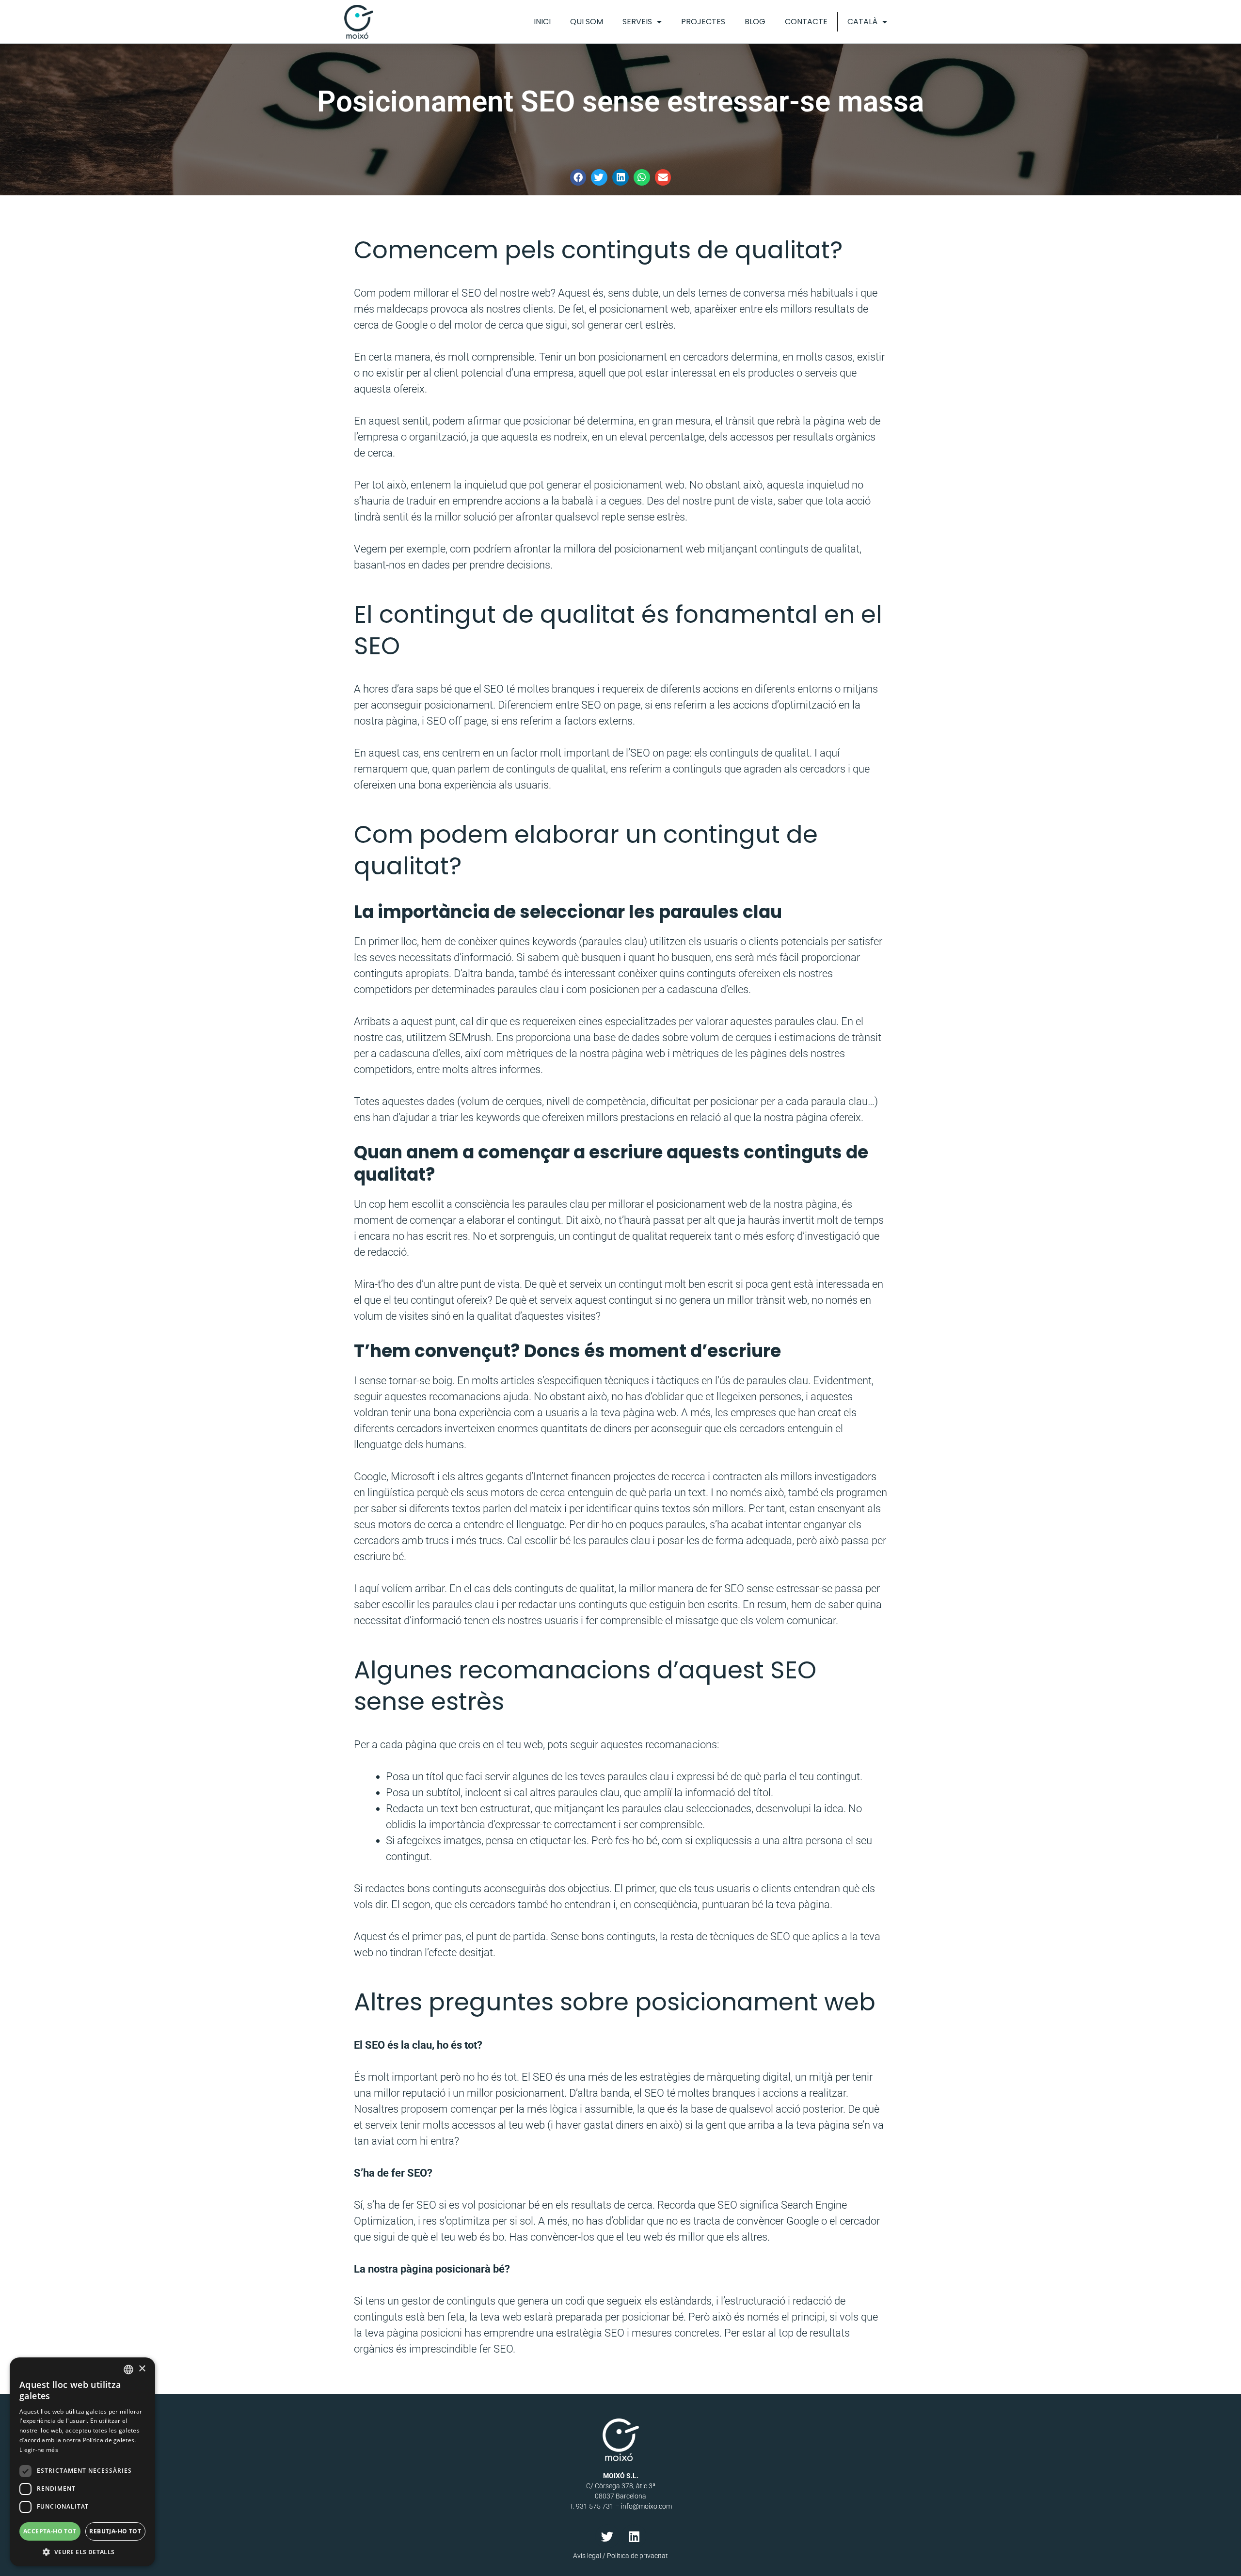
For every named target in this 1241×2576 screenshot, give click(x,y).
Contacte (806, 22)
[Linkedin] (634, 2536)
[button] (578, 177)
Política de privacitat (637, 2556)
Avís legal (587, 2556)
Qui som (587, 22)
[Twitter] (607, 2536)
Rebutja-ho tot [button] (115, 2531)
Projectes (703, 22)
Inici (542, 22)
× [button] (142, 2369)
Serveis (637, 22)
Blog (755, 22)
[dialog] (82, 2462)
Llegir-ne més (39, 2450)
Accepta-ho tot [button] (50, 2531)
